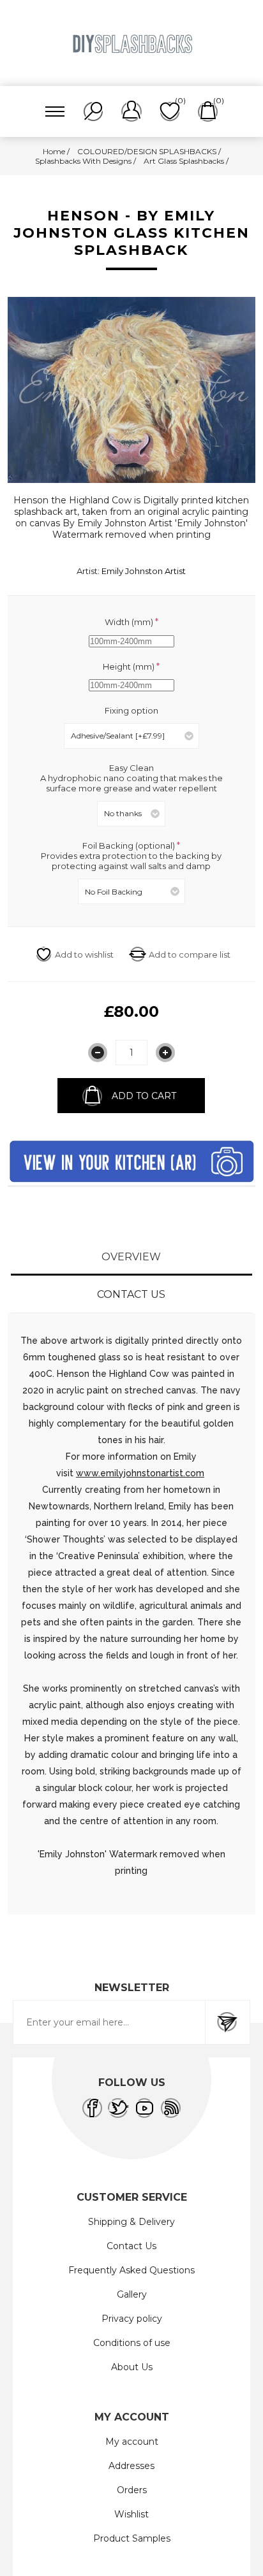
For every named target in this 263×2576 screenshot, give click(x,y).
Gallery (132, 2294)
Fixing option (131, 710)
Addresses (131, 2466)
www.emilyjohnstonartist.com (140, 1473)
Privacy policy (132, 2319)
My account (132, 2442)
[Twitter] (118, 2108)
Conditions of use (132, 2343)
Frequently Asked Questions (131, 2270)
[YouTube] (145, 2108)
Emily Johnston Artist (144, 571)
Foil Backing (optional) (130, 845)
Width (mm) (130, 622)
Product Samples (132, 2538)
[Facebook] (92, 2108)
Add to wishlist (84, 954)
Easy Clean (131, 768)
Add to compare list (190, 954)
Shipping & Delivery (131, 2222)
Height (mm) (130, 666)
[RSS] (171, 2108)
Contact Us (131, 1294)
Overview (131, 1257)
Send (227, 2022)
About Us (132, 2367)
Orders (132, 2490)
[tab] (131, 1257)
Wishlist (131, 2514)
